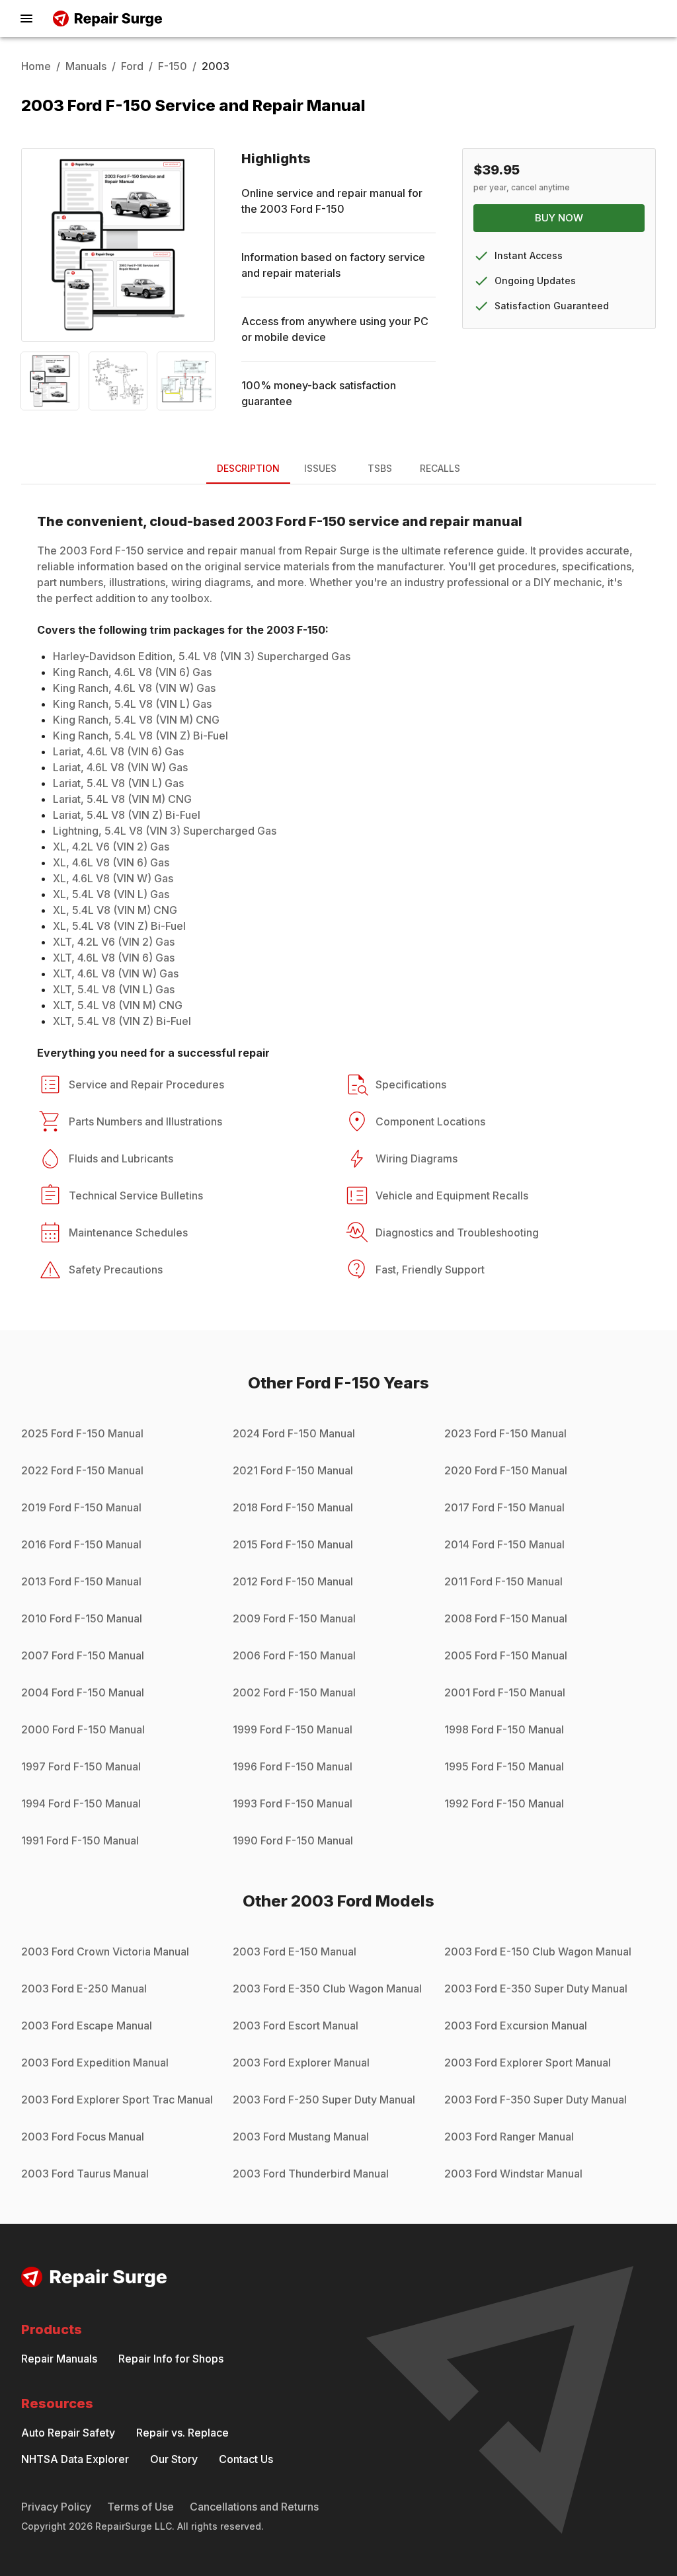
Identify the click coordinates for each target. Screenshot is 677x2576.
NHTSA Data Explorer (75, 2459)
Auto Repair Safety (68, 2433)
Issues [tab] (320, 468)
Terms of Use (140, 2507)
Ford (132, 66)
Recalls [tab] (440, 468)
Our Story (174, 2459)
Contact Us (246, 2459)
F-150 (173, 66)
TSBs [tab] (380, 468)
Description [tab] (248, 468)
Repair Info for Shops (171, 2359)
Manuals (86, 66)
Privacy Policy (56, 2507)
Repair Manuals (59, 2359)
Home (36, 66)
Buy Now (559, 218)
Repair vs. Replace (182, 2433)
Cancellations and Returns (254, 2507)
